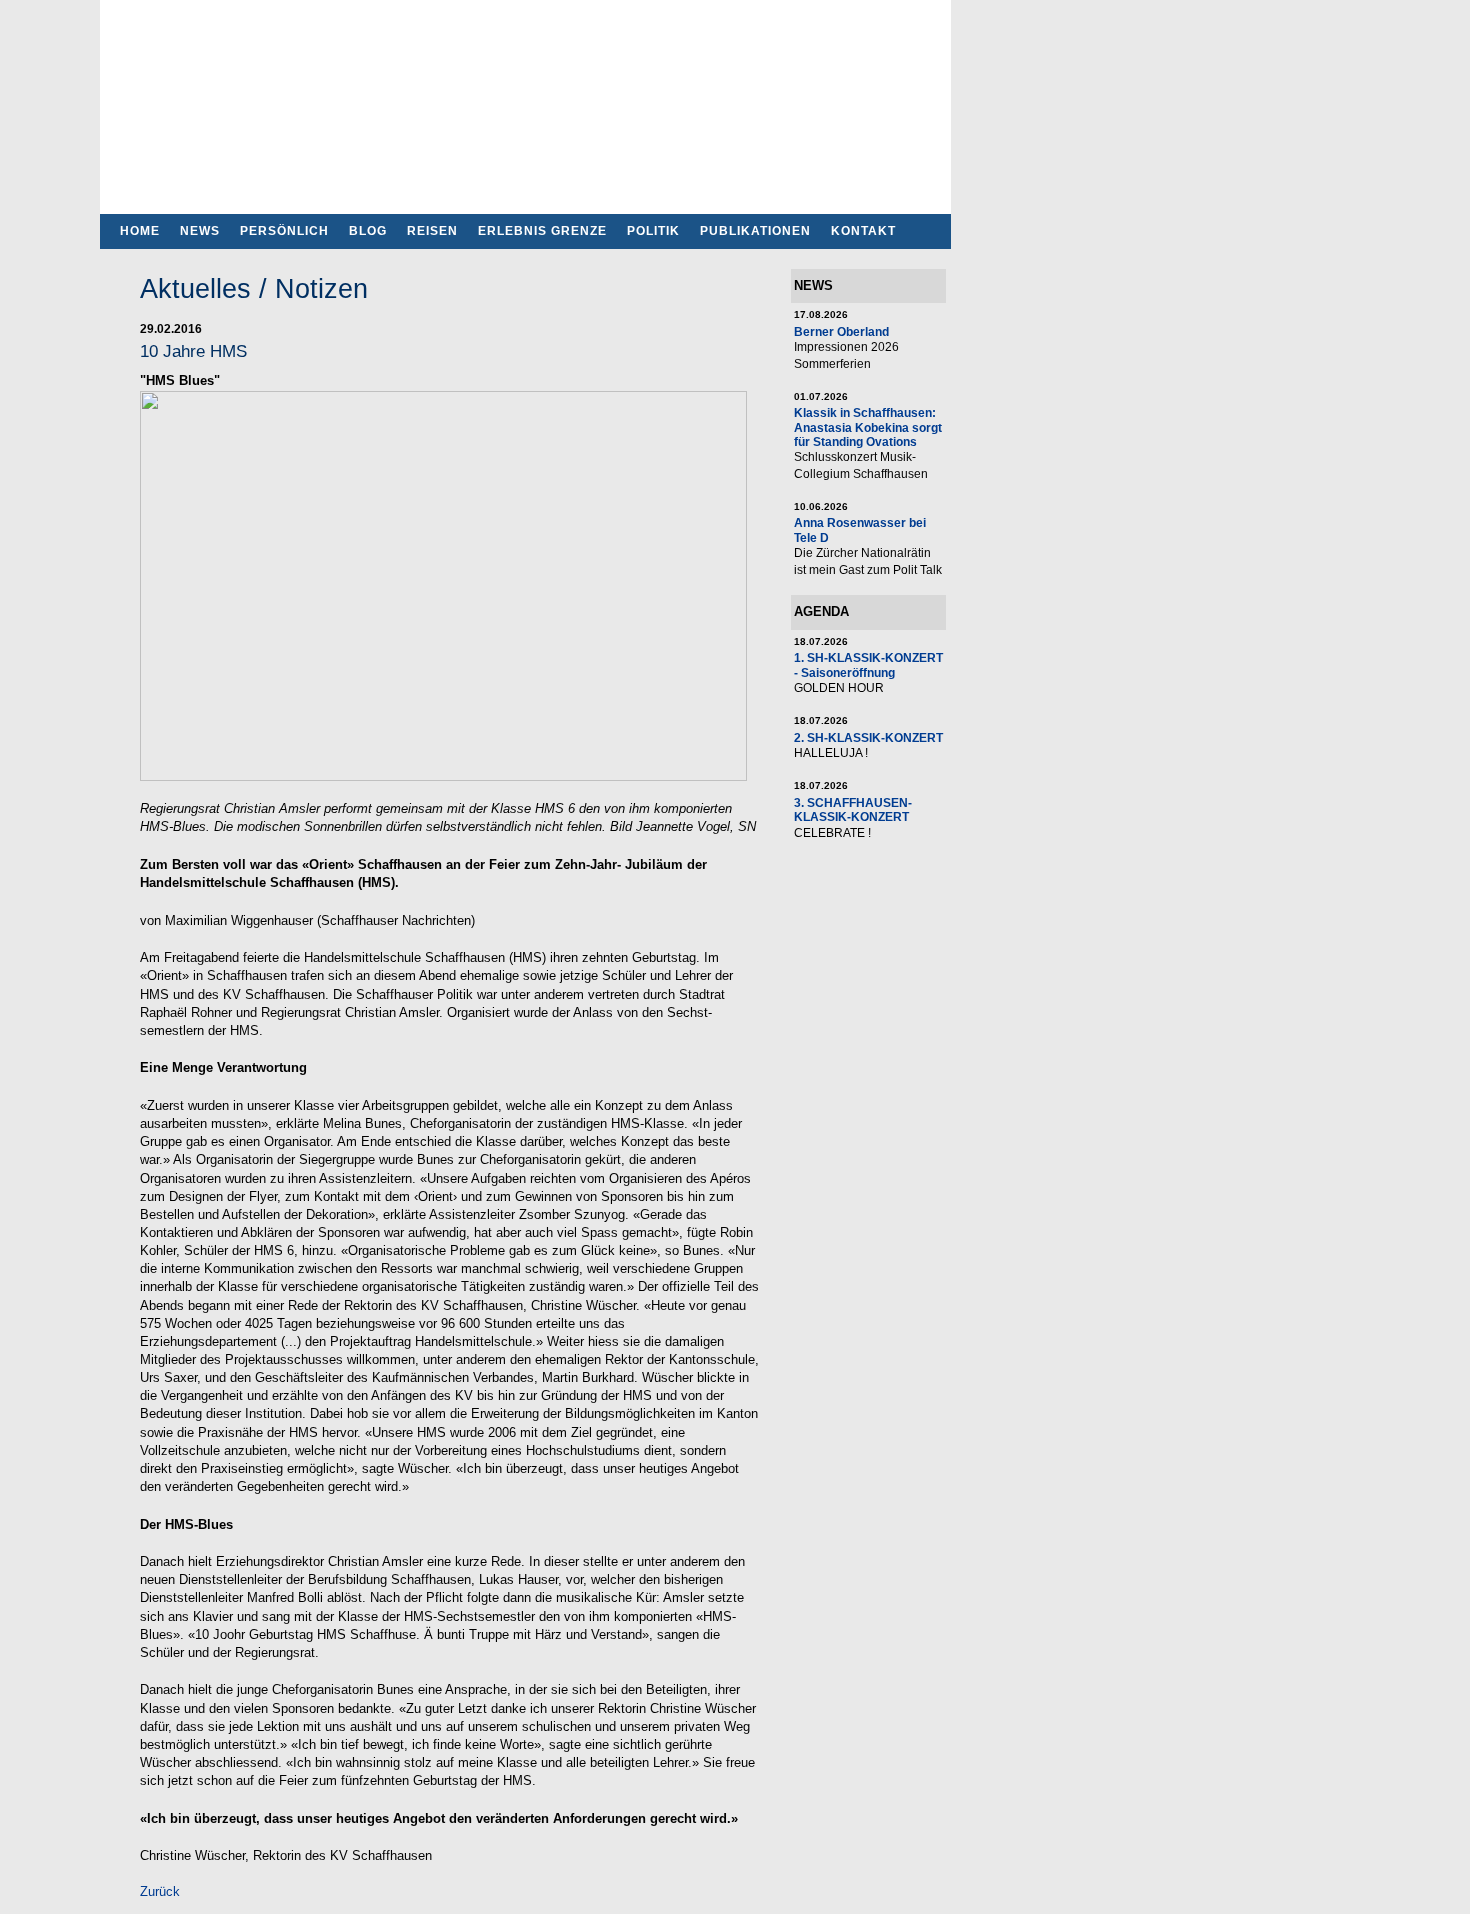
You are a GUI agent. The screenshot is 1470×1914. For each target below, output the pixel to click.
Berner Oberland (841, 331)
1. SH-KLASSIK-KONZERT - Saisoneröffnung (868, 664)
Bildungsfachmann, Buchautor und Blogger (525, 100)
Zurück (160, 1891)
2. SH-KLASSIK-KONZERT (868, 737)
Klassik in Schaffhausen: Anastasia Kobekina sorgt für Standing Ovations (868, 427)
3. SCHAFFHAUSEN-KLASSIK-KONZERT (853, 809)
